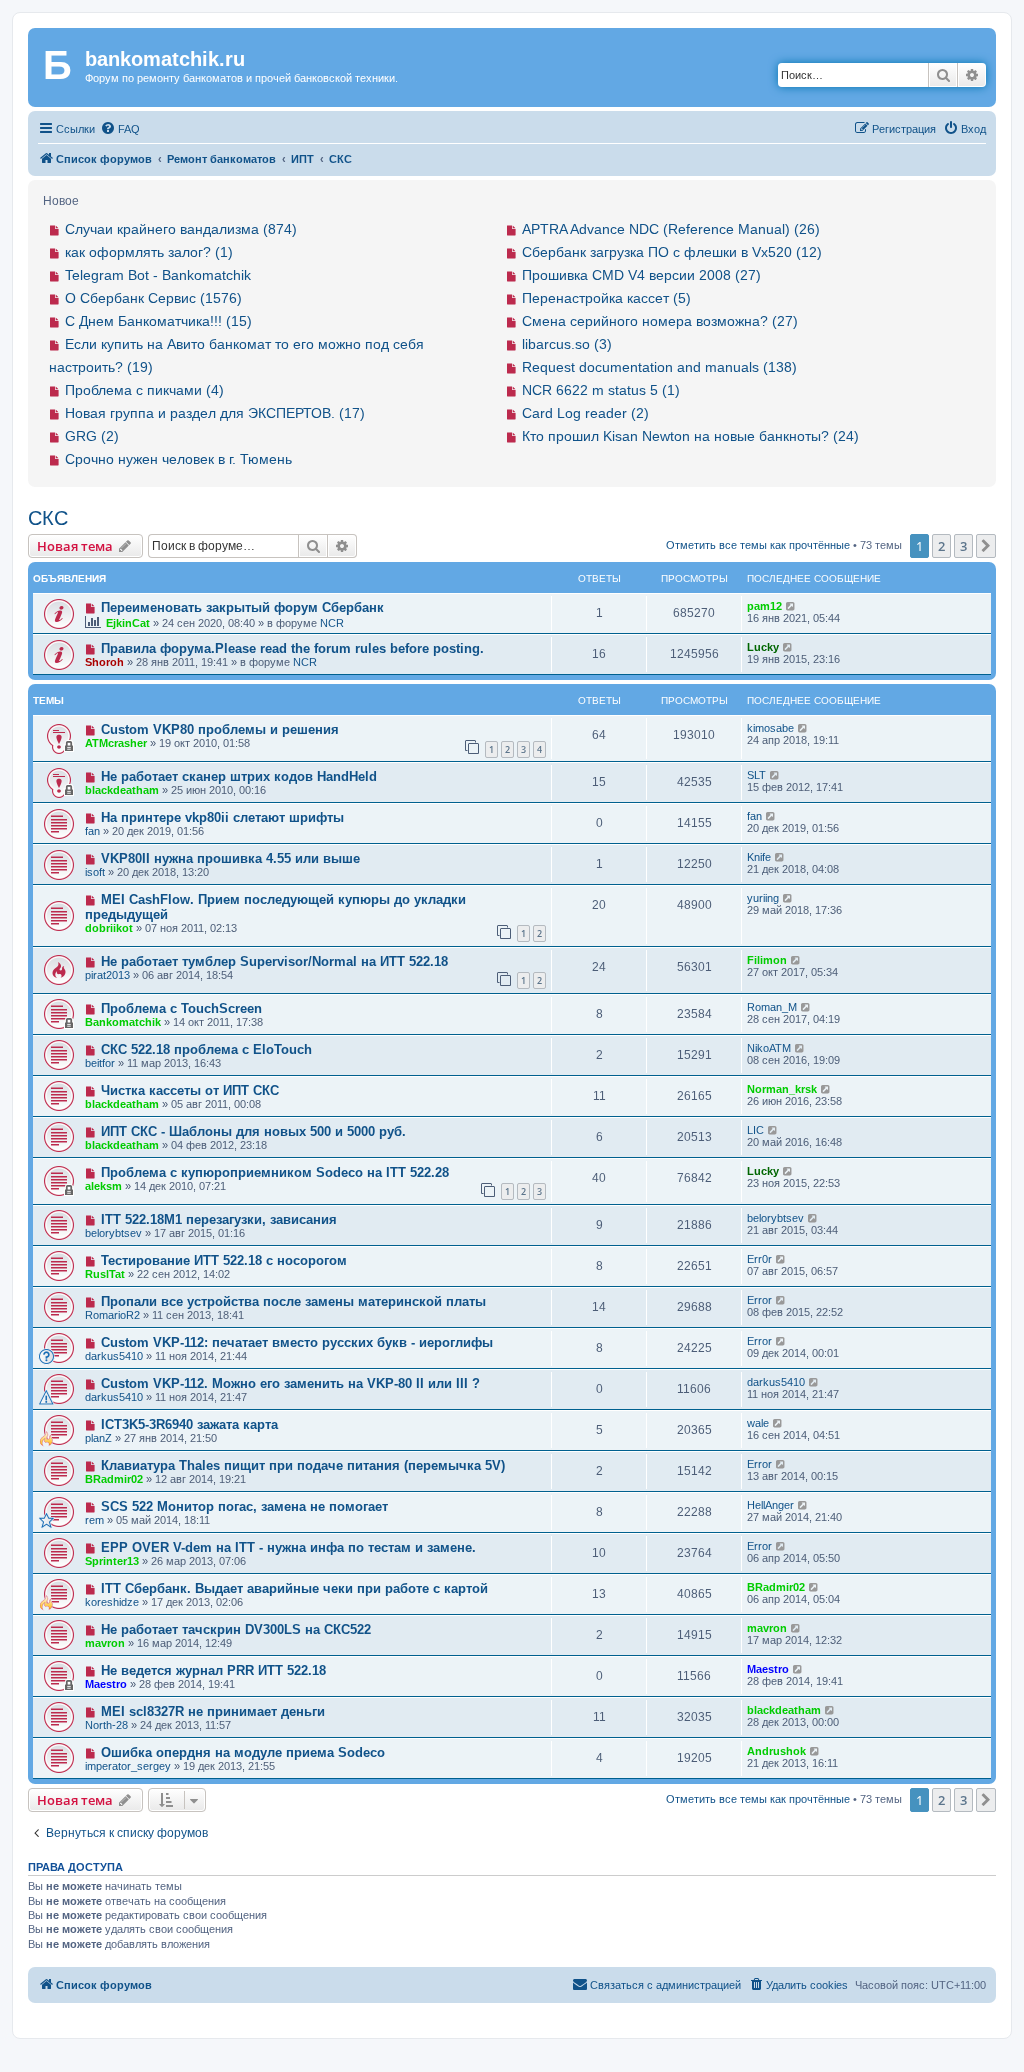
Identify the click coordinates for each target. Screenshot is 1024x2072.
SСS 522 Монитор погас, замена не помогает (244, 1506)
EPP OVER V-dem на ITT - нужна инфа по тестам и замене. (288, 1547)
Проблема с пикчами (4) (144, 390)
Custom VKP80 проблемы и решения (220, 729)
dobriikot (109, 928)
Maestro (106, 1684)
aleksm (103, 1186)
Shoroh (104, 662)
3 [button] (963, 546)
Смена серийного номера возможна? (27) (660, 321)
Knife (759, 857)
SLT (756, 775)
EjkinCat (128, 623)
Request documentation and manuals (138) (659, 367)
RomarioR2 (112, 1315)
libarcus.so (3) (567, 344)
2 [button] (941, 546)
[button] (986, 546)
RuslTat (105, 1274)
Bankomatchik (123, 1022)
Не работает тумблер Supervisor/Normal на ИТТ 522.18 (274, 961)
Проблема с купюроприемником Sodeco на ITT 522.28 (275, 1172)
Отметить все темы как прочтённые (758, 545)
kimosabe (770, 728)
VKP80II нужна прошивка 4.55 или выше (230, 858)
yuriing (763, 898)
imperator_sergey (128, 1766)
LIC (755, 1130)
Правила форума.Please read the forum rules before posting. (292, 648)
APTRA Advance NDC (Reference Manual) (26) (671, 229)
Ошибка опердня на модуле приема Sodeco (243, 1752)
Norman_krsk (782, 1089)
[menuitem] (120, 129)
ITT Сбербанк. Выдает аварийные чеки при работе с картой (294, 1588)
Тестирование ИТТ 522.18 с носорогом (224, 1260)
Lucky (763, 647)
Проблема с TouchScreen (181, 1008)
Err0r (759, 1259)
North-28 (106, 1725)
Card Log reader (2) (585, 413)
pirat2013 (107, 975)
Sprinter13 (112, 1561)
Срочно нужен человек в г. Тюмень (178, 459)
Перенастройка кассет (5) (606, 298)
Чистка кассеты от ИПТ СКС (190, 1090)
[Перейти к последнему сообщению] (791, 606)
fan (92, 831)
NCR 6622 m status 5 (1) (601, 390)
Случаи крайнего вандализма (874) (181, 229)
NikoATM (769, 1048)
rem (94, 1520)
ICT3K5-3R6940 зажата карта (189, 1424)
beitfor (100, 1063)
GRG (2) (92, 436)
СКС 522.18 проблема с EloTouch (206, 1049)
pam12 (764, 606)
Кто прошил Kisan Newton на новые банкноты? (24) (690, 436)
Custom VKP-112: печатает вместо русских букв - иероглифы (297, 1342)
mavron (105, 1643)
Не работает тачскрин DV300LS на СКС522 (236, 1629)
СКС (48, 518)
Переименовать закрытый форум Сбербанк (242, 607)
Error (759, 1300)
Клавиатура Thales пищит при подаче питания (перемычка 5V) (303, 1465)
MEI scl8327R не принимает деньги (213, 1711)
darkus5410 (114, 1356)
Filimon (767, 960)
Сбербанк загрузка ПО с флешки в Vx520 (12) (672, 252)
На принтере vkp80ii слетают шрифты (222, 817)
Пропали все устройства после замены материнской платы (293, 1301)
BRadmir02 (114, 1479)
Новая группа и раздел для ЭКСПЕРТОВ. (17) (215, 413)
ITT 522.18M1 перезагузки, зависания (219, 1219)
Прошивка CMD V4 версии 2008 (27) (641, 275)
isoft (95, 872)
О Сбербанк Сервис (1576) (153, 298)
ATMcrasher (116, 743)
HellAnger (770, 1505)
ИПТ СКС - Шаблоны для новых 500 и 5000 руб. (253, 1131)
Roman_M (772, 1007)
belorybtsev (113, 1233)
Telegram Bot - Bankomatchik (158, 275)
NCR (332, 623)
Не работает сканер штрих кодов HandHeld (239, 776)
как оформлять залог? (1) (149, 252)
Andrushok (776, 1751)
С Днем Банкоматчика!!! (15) (158, 321)
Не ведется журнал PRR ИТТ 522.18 (213, 1670)
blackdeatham (122, 790)
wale (758, 1423)
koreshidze (112, 1602)
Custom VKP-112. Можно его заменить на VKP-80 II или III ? (290, 1383)
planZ (98, 1438)
